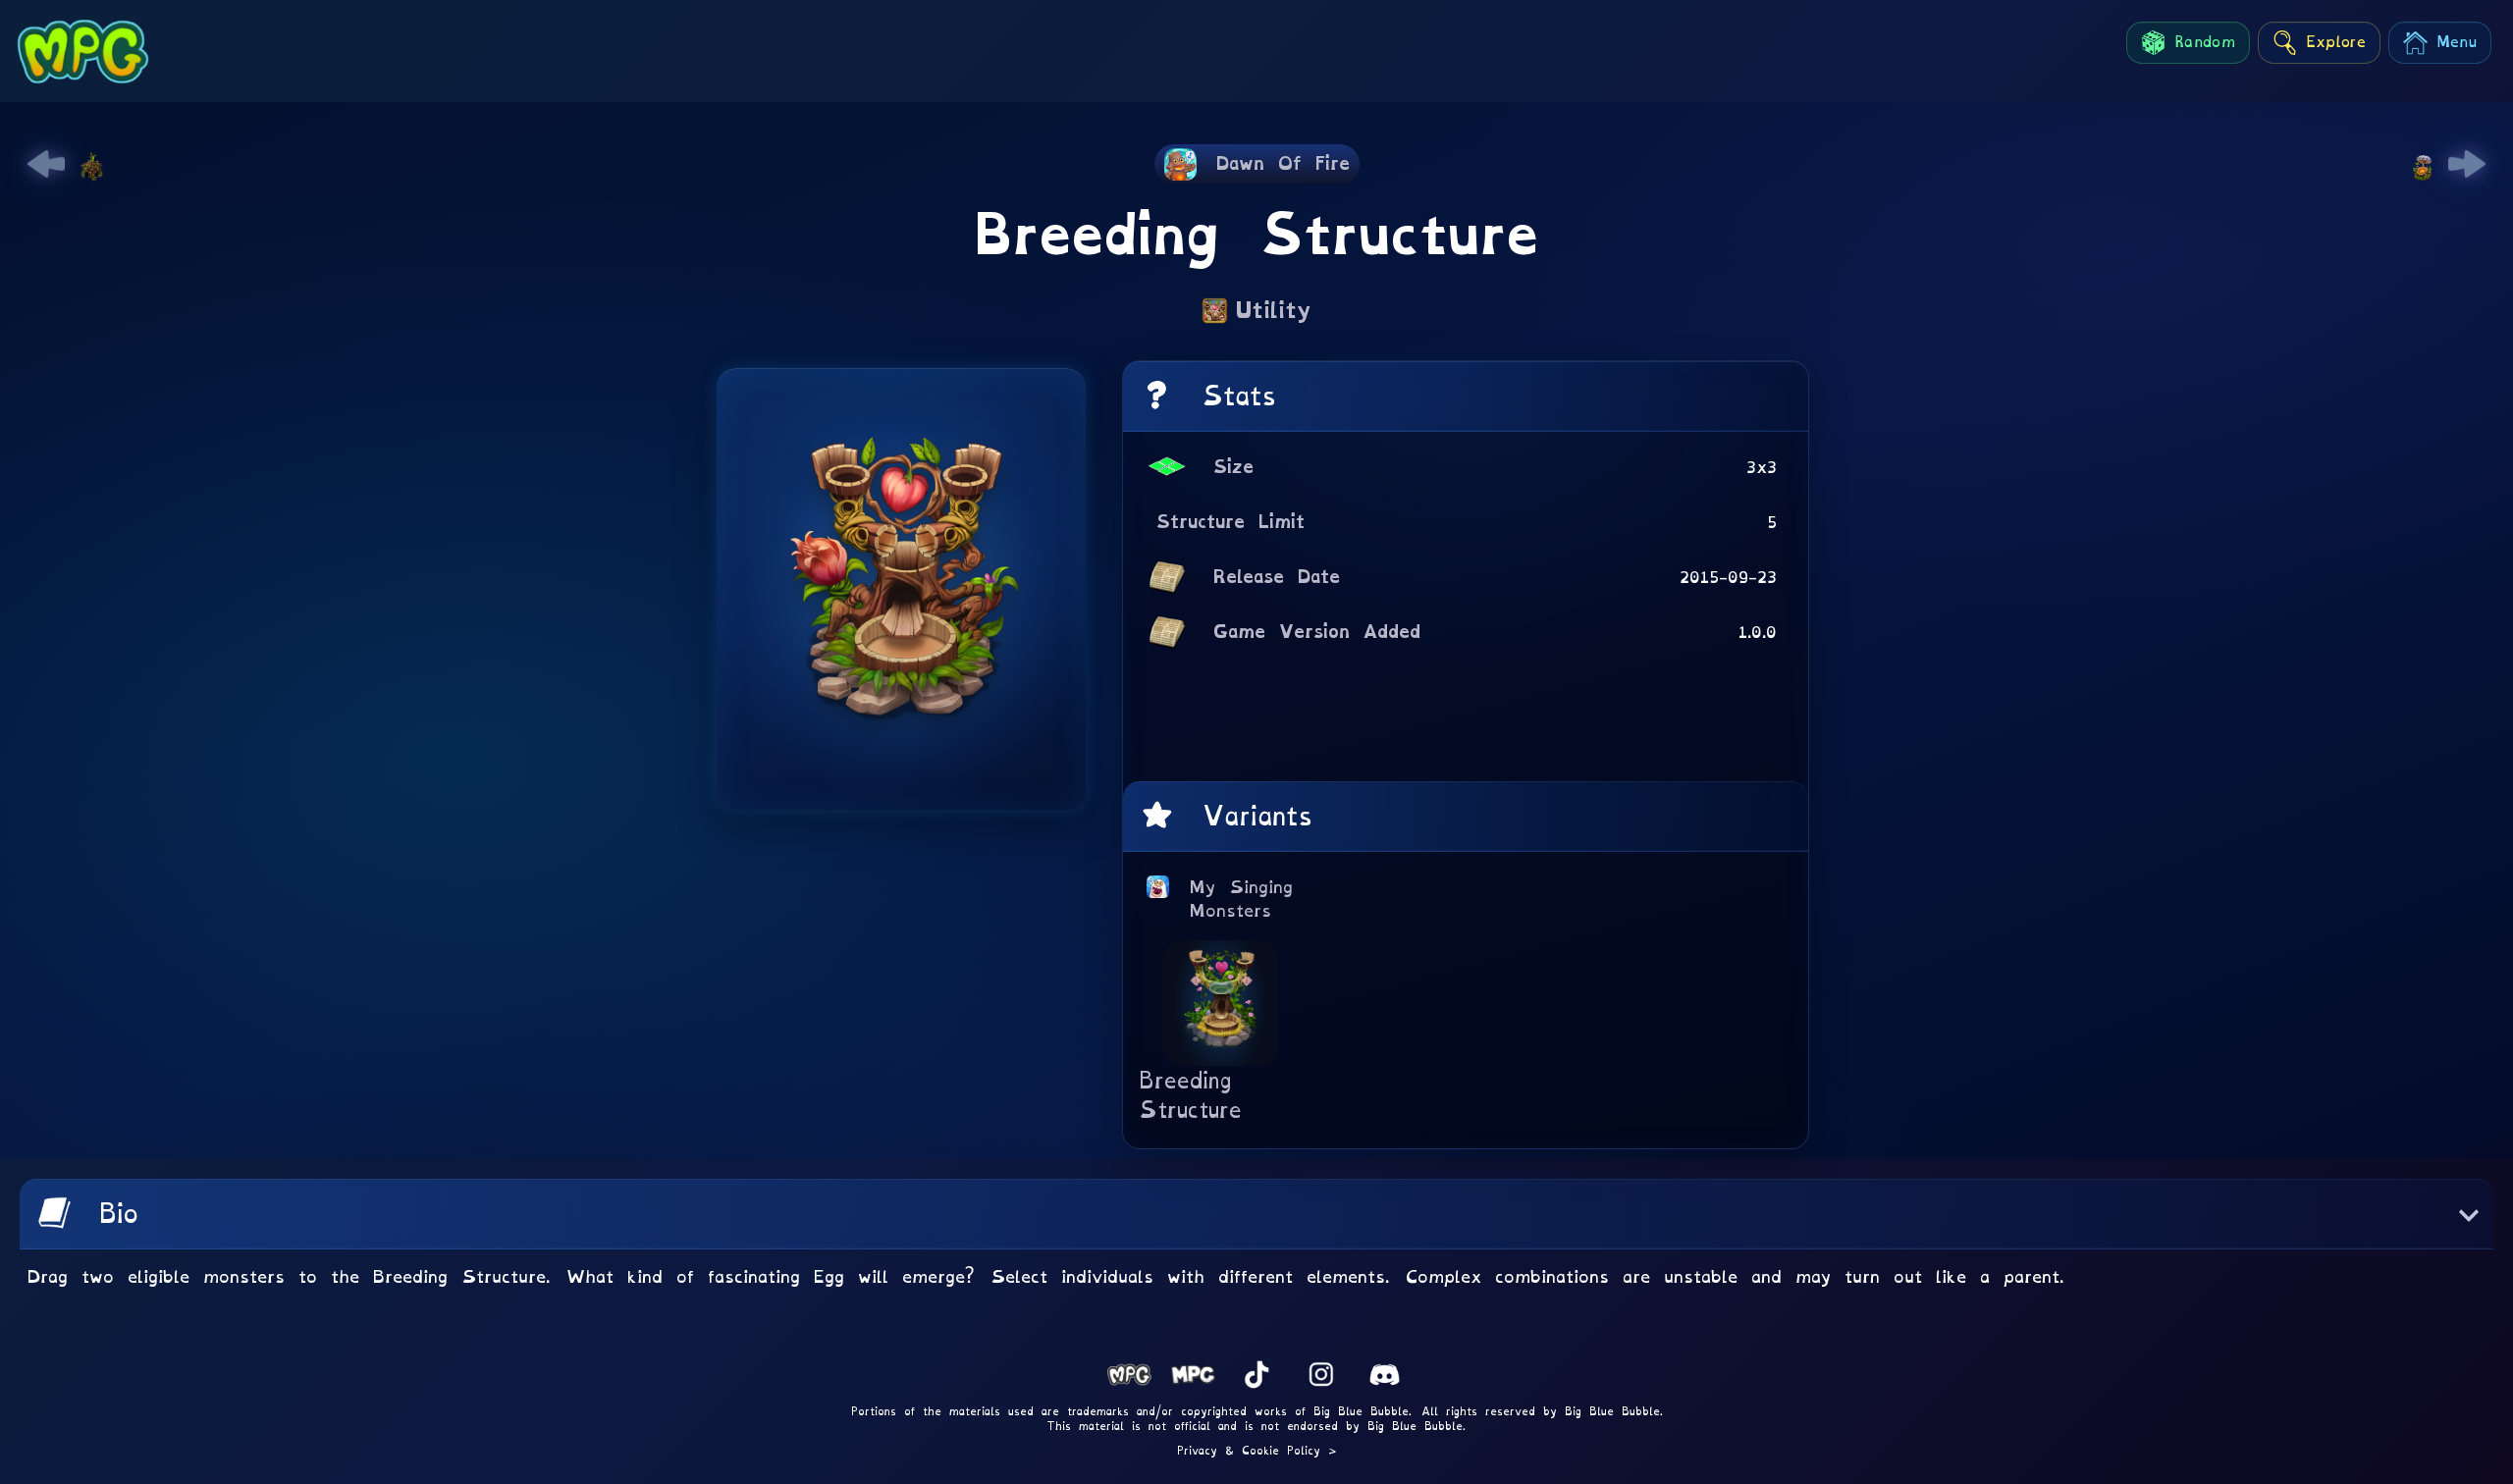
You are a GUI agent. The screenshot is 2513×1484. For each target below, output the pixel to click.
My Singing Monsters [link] (1242, 899)
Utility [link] (1274, 310)
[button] (1256, 1214)
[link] (46, 164)
